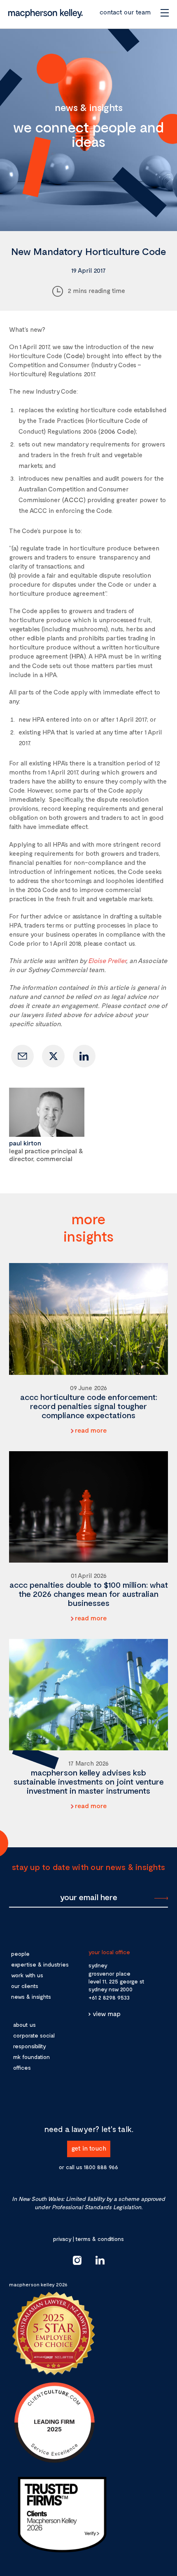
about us (24, 2025)
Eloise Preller (107, 960)
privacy (62, 2239)
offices (22, 2067)
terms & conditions (100, 2239)
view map (107, 2013)
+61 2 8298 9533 (109, 1997)
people (20, 1954)
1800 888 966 (101, 2167)
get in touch (89, 2148)
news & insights (31, 1996)
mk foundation (31, 2057)
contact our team (125, 12)
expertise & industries (40, 1964)
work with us (27, 1975)
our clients (25, 1986)
